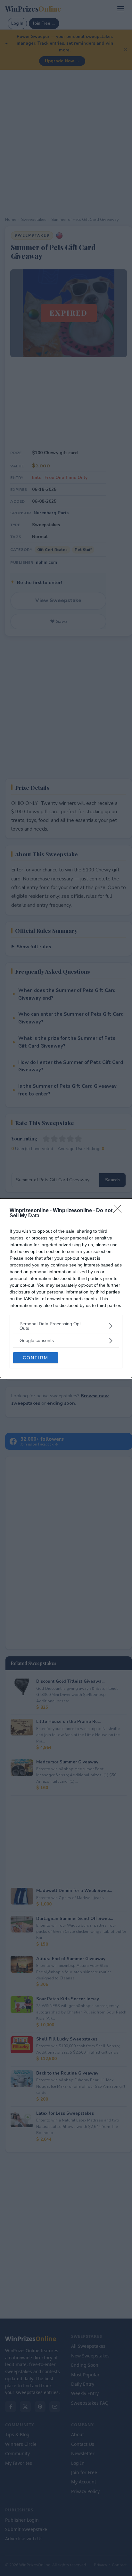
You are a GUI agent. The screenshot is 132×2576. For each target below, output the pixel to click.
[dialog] (66, 1288)
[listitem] (66, 1326)
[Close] (120, 1211)
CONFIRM (36, 1358)
